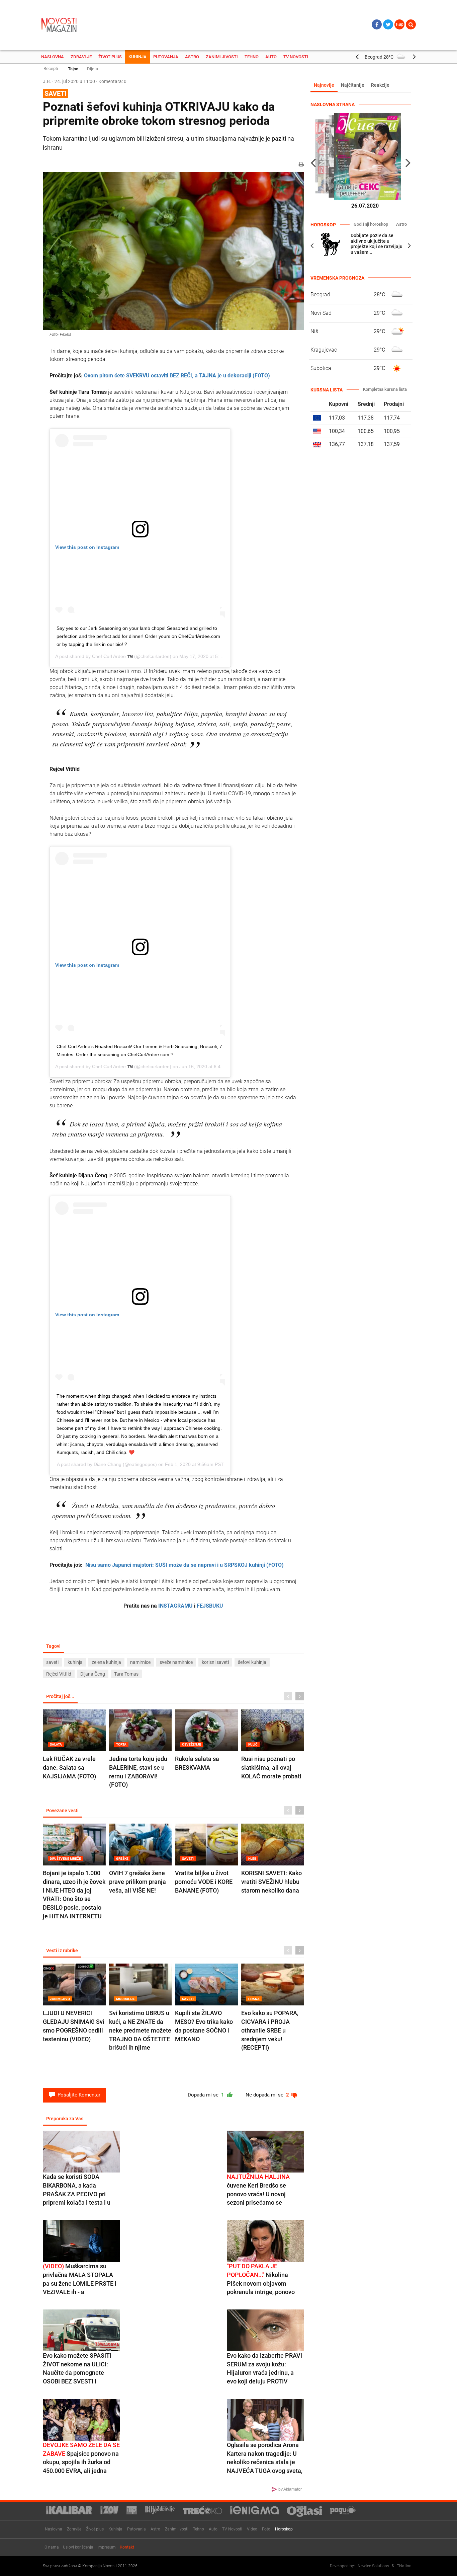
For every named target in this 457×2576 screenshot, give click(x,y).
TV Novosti (296, 57)
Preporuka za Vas (65, 2119)
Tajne (73, 69)
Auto (271, 57)
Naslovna (53, 57)
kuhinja (75, 1662)
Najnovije (324, 85)
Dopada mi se (207, 2095)
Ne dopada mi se (268, 2095)
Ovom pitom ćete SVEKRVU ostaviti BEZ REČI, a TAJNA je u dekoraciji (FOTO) (177, 376)
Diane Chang (108, 1464)
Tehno (252, 57)
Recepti (51, 68)
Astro (192, 57)
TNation (404, 2566)
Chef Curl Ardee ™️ (112, 656)
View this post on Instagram (87, 547)
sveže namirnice (176, 1662)
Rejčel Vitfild (59, 1674)
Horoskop (284, 2529)
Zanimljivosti (222, 57)
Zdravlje (81, 57)
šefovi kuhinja (252, 1662)
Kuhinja (138, 57)
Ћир (399, 24)
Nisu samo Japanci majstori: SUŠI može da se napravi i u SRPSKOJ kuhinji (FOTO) (185, 1565)
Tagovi (53, 1646)
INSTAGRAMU (175, 1606)
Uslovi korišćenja (78, 2547)
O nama (52, 2547)
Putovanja (166, 57)
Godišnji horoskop (371, 224)
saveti (52, 1662)
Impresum (107, 2547)
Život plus (110, 57)
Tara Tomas (126, 1674)
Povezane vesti (62, 1811)
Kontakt (127, 2547)
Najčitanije (353, 85)
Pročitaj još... (60, 1696)
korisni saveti (215, 1662)
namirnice (140, 1662)
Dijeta (93, 69)
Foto (266, 2529)
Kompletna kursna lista (385, 389)
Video (252, 2529)
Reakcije (380, 85)
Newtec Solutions (373, 2566)
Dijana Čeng (93, 1674)
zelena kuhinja (106, 1662)
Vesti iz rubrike (62, 1951)
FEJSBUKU (210, 1606)
